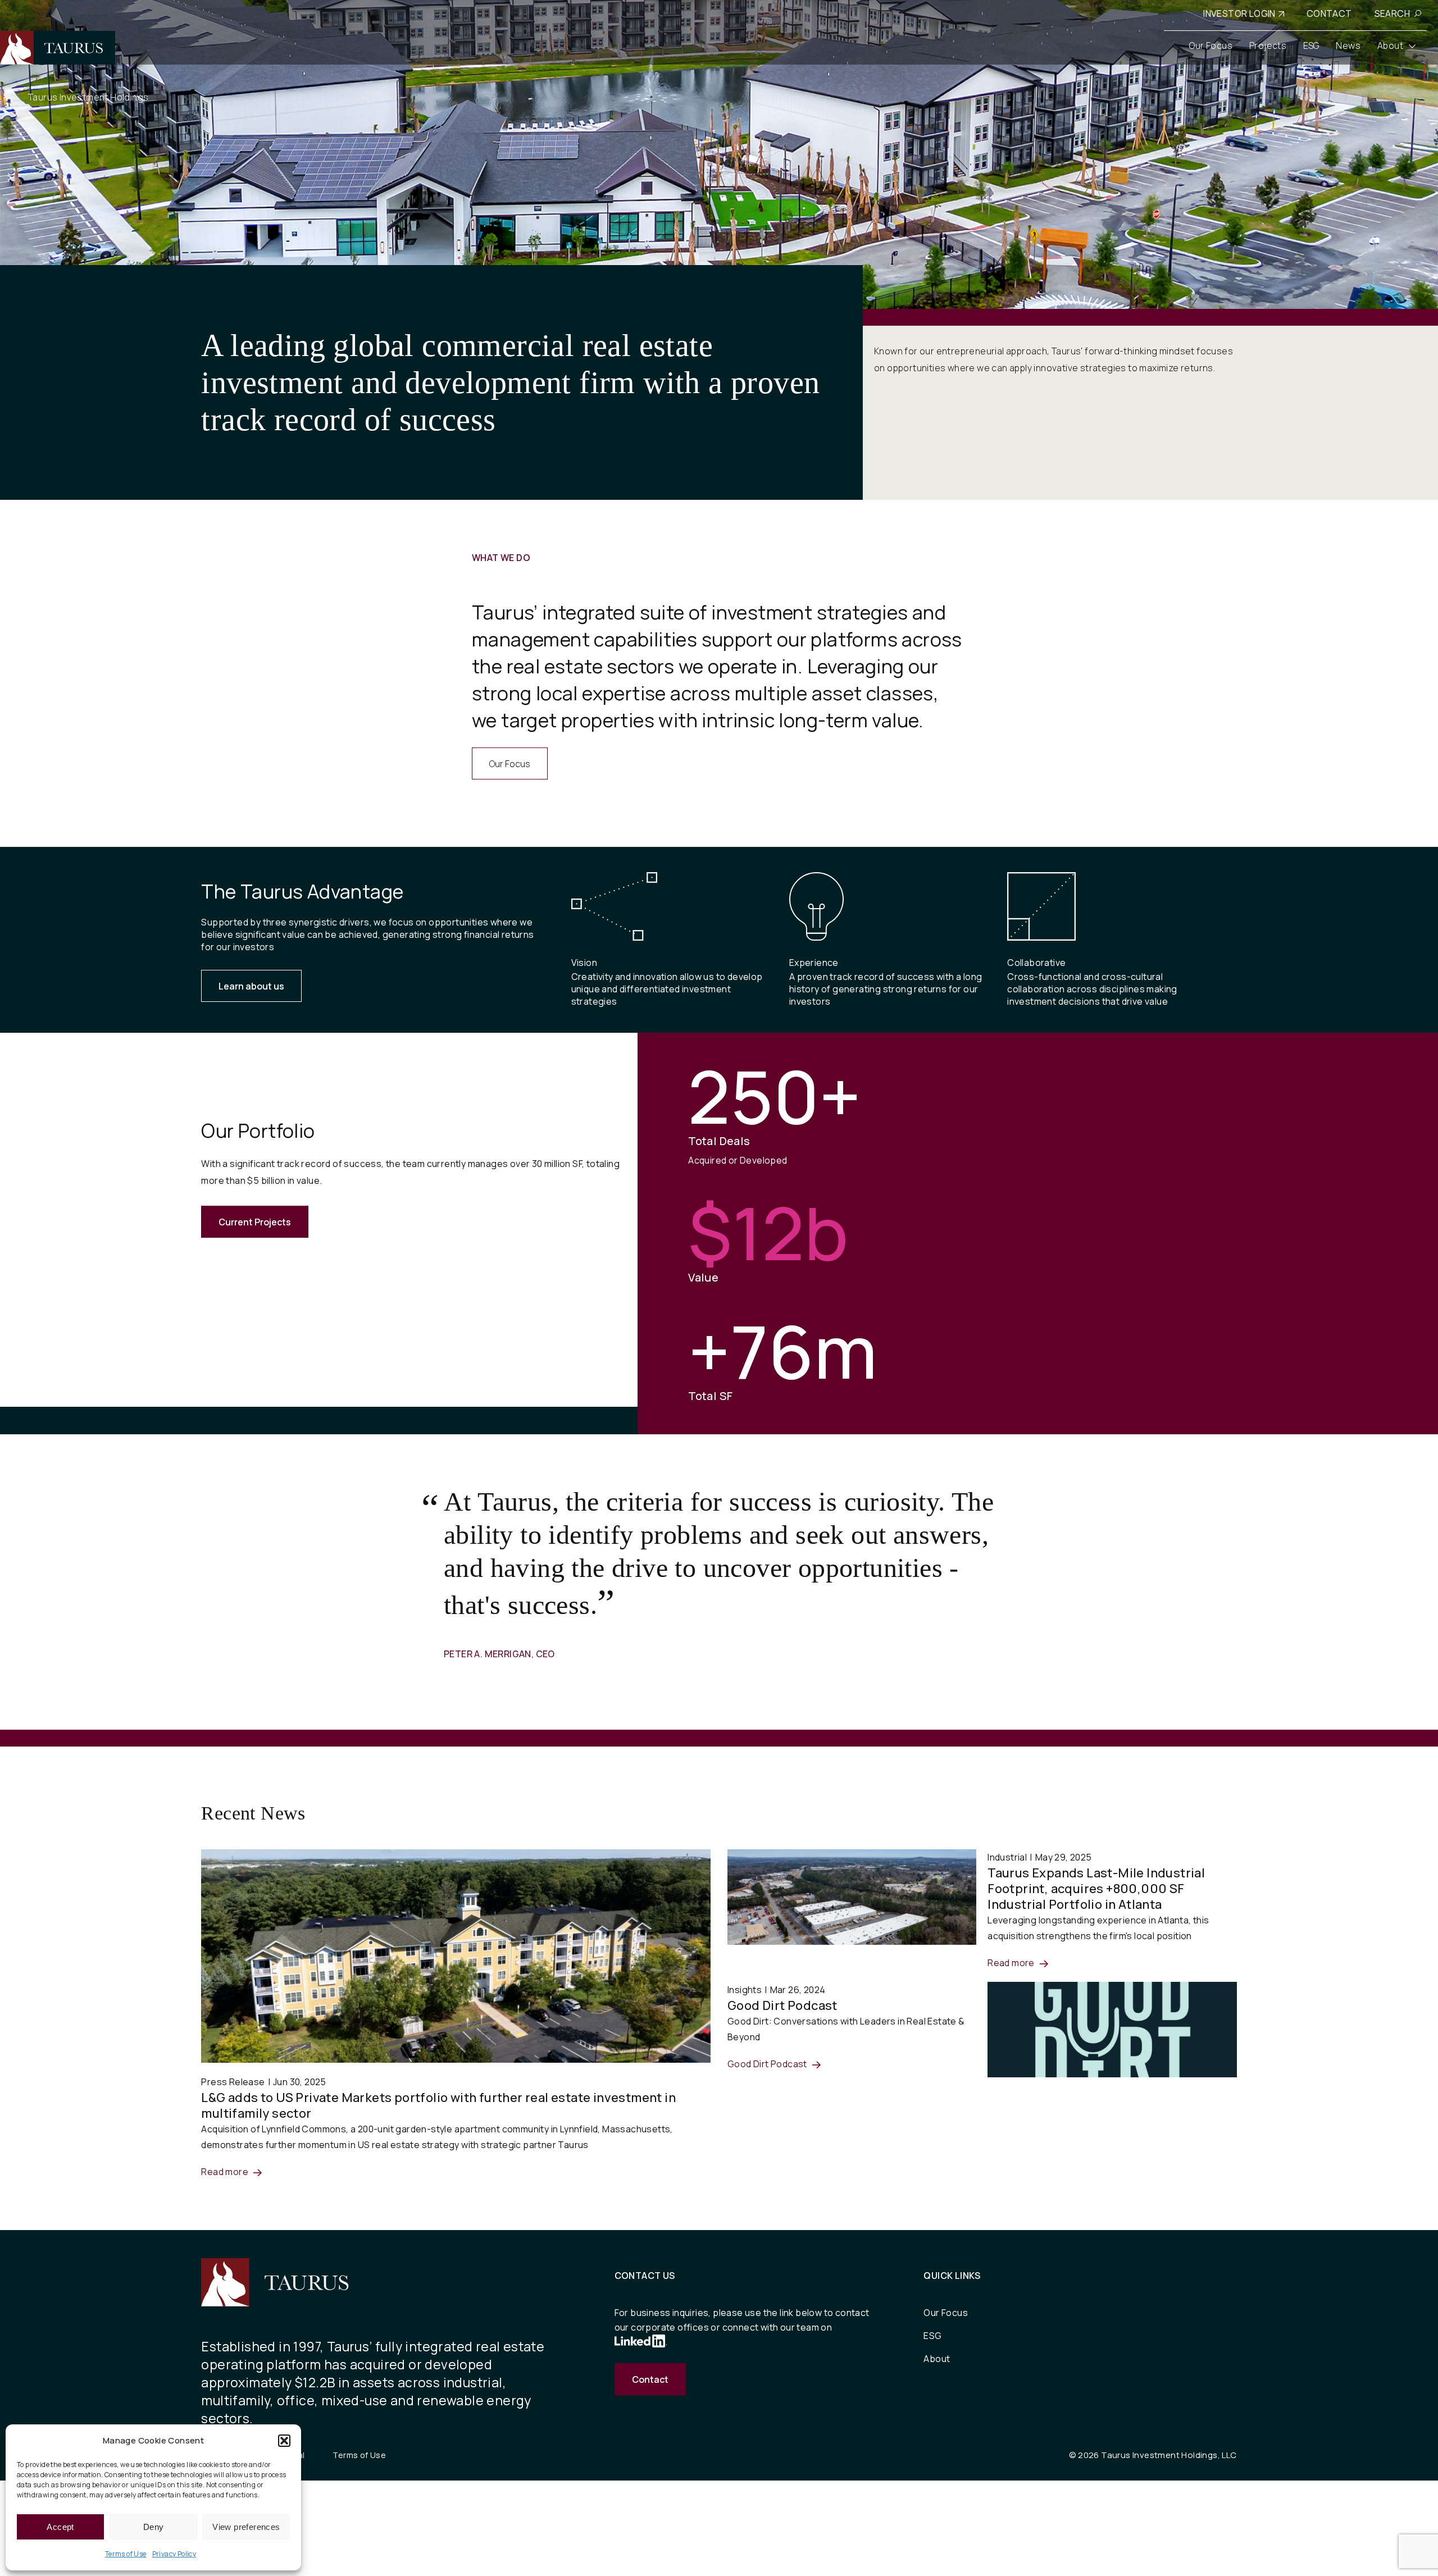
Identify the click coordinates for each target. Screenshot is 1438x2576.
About (937, 2359)
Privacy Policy (174, 2554)
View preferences (246, 2527)
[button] (284, 2441)
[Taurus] (58, 48)
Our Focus (510, 764)
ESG (932, 2336)
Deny (154, 2527)
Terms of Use (126, 2554)
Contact (650, 2379)
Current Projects (255, 1222)
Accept (60, 2527)
